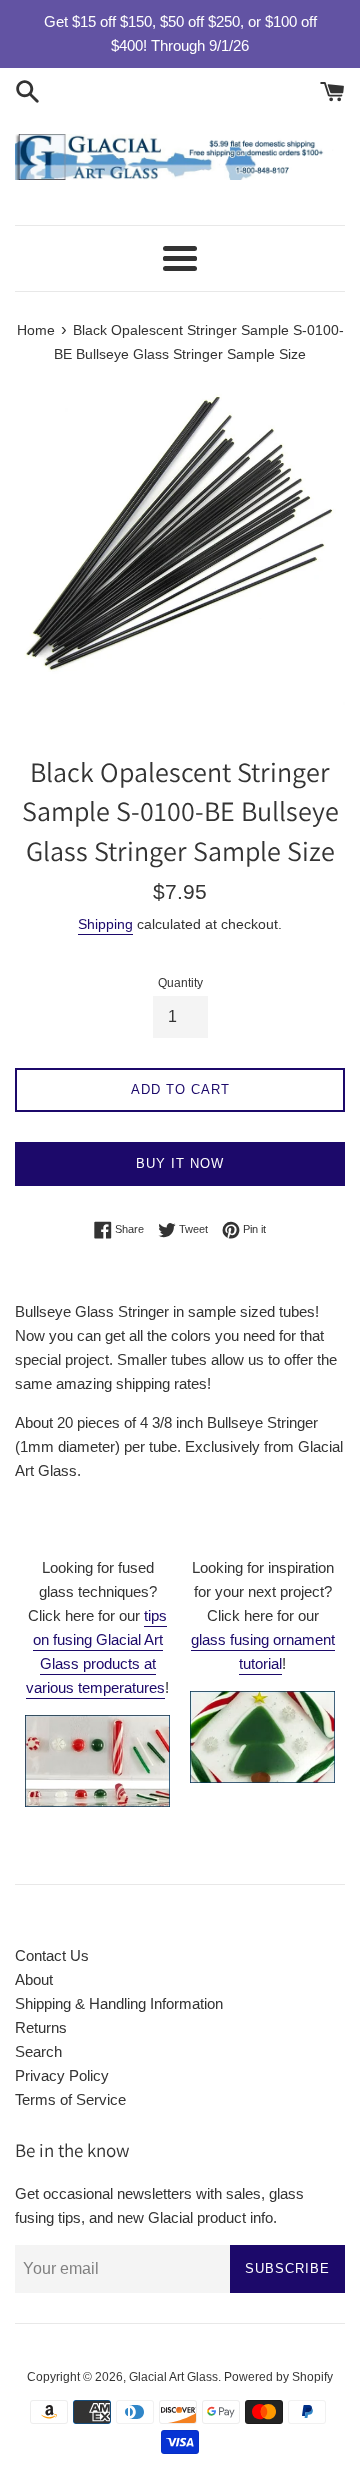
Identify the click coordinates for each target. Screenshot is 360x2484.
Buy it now (180, 1163)
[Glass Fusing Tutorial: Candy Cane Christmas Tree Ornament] (262, 1777)
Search (38, 2051)
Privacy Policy (62, 2075)
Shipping (105, 924)
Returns (41, 2027)
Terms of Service (70, 2099)
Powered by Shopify (278, 2377)
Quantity (180, 983)
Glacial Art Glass (173, 2377)
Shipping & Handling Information (119, 2003)
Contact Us (52, 1955)
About (34, 1979)
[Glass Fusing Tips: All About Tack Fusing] (97, 1801)
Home (36, 330)
